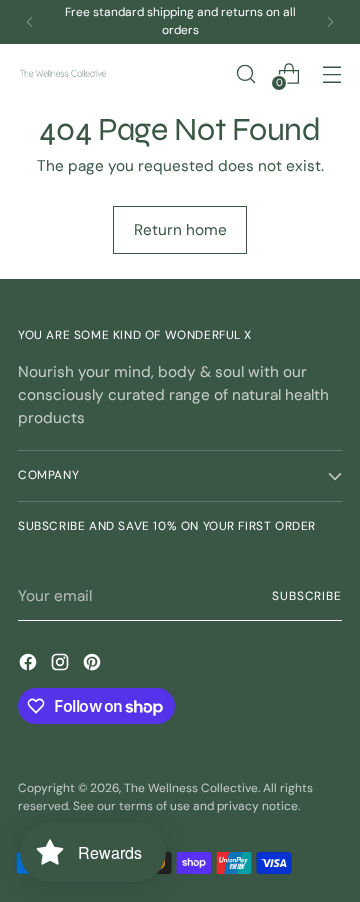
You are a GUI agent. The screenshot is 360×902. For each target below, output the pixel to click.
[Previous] (30, 22)
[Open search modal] (245, 73)
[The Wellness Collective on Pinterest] (94, 665)
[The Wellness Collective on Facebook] (30, 665)
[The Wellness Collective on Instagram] (62, 665)
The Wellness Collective (191, 788)
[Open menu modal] (331, 73)
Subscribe (307, 596)
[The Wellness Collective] (63, 73)
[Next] (330, 22)
